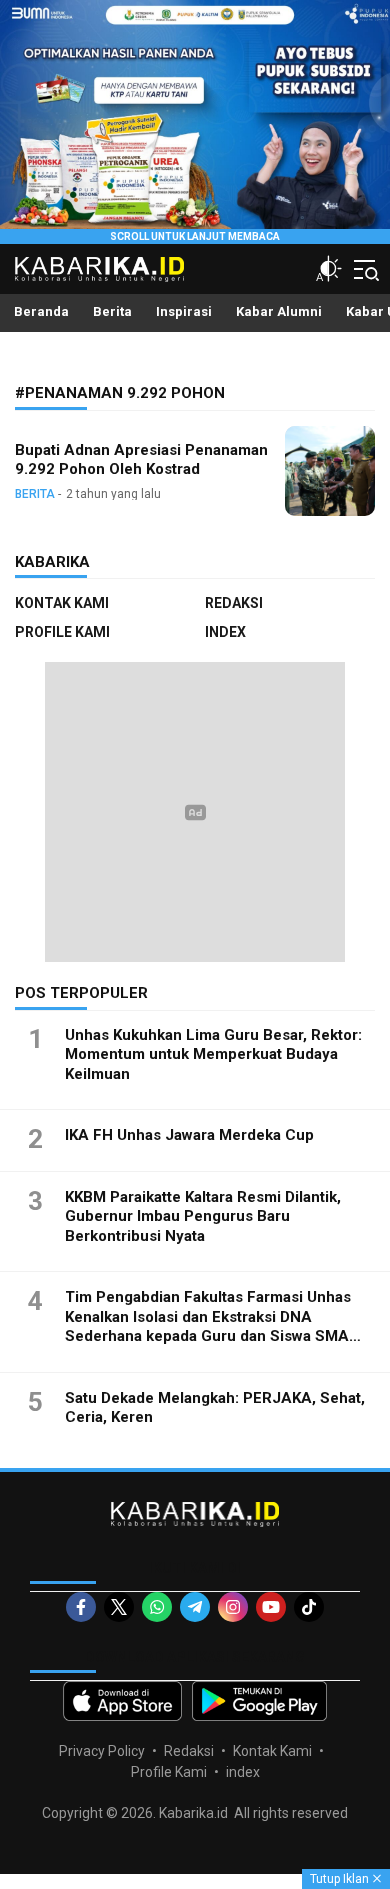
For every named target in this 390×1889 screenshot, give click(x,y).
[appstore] (122, 1701)
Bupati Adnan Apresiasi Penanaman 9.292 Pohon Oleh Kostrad (141, 459)
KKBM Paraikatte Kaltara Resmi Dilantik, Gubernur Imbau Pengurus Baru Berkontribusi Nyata (203, 1216)
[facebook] (81, 1607)
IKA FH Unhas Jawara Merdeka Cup (189, 1135)
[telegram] (195, 1607)
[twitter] (119, 1607)
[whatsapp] (157, 1607)
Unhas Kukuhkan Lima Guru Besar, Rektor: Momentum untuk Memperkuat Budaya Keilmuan (213, 1054)
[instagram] (233, 1607)
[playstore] (259, 1701)
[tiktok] (309, 1607)
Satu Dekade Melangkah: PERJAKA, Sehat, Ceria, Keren (215, 1408)
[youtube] (271, 1607)
